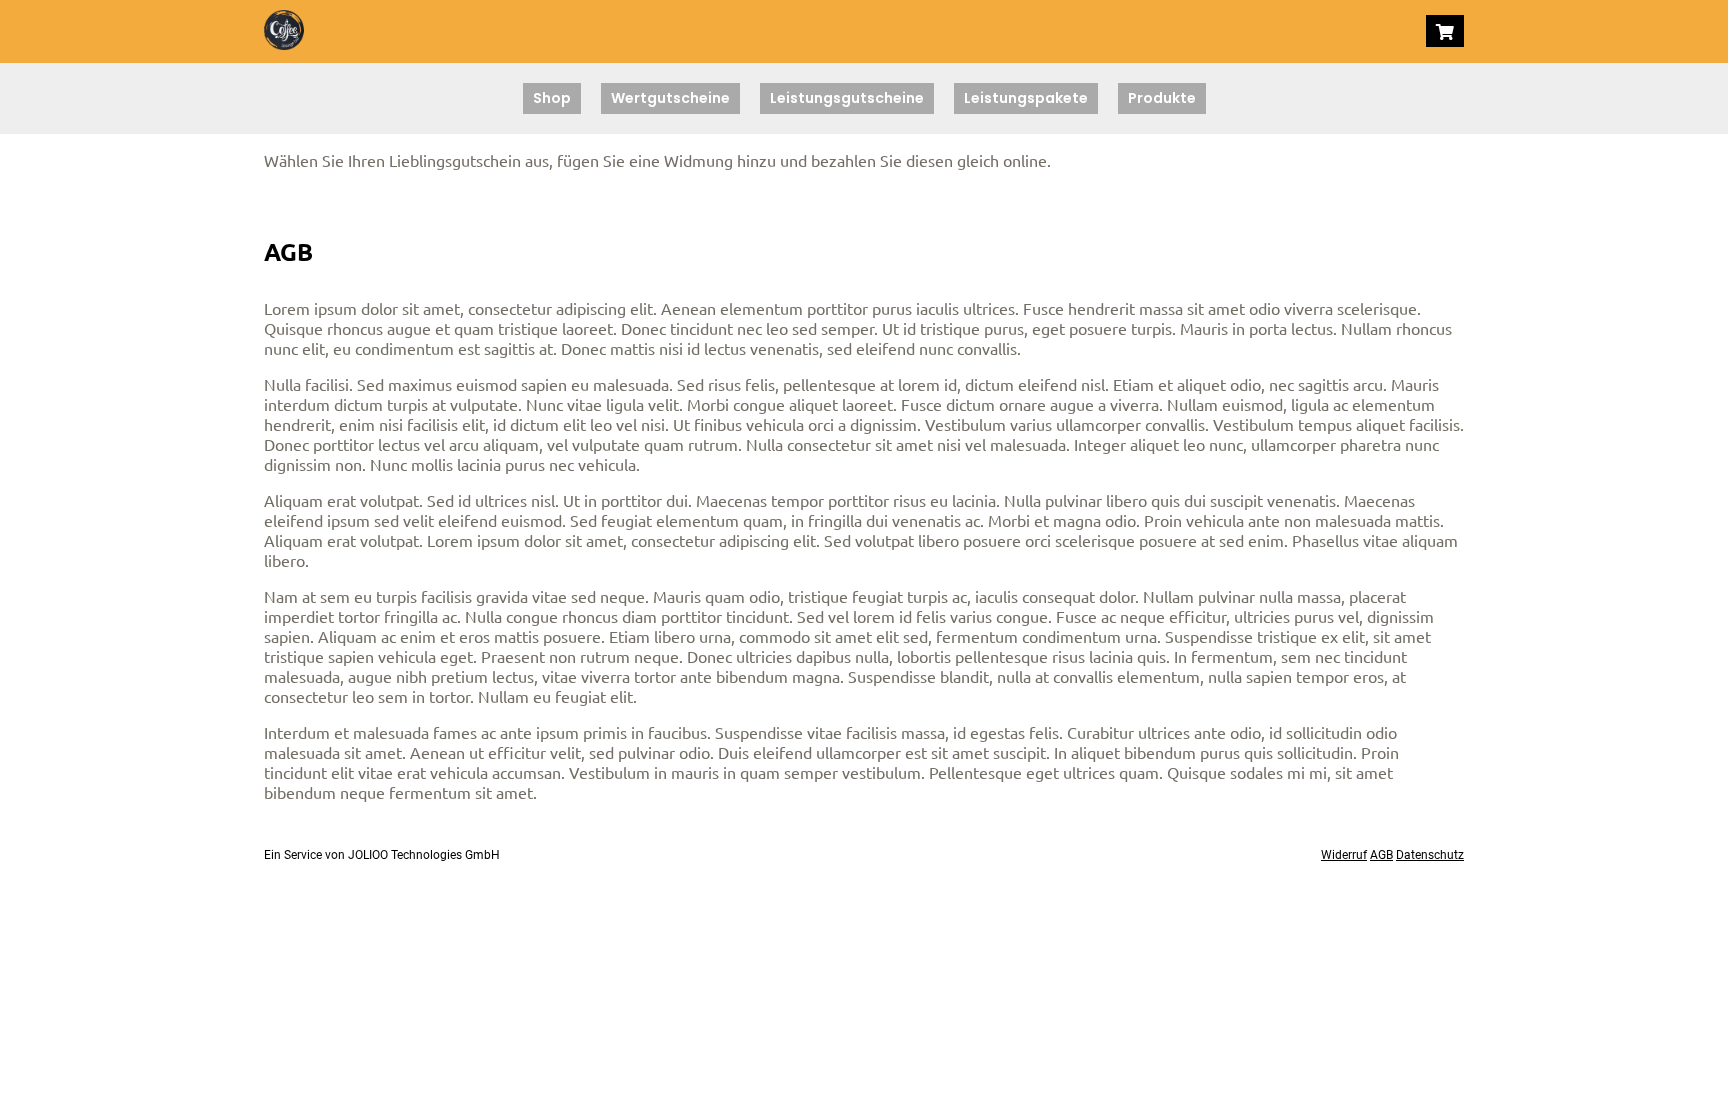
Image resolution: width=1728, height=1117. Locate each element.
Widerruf (1344, 855)
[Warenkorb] (1445, 31)
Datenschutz (1430, 855)
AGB (1381, 855)
